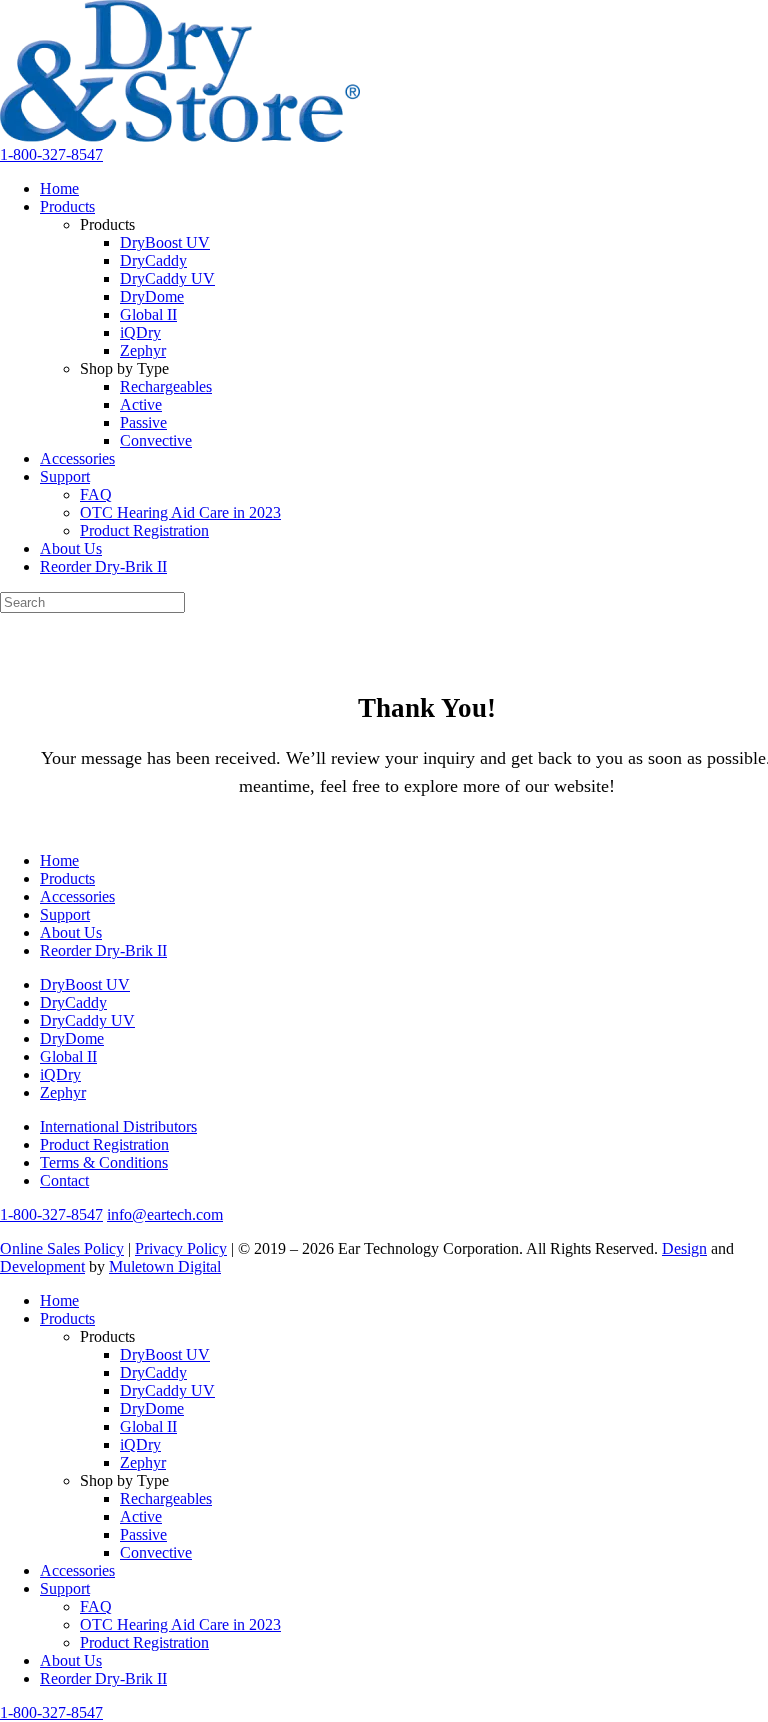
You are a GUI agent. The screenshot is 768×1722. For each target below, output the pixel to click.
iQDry (140, 332)
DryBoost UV (165, 242)
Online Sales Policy (62, 1248)
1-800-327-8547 (51, 154)
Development (42, 1266)
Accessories (77, 458)
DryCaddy (153, 260)
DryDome (152, 296)
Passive (143, 422)
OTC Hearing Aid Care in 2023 (180, 512)
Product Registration (144, 530)
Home (59, 188)
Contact (64, 1180)
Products (67, 206)
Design (684, 1248)
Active (141, 404)
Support (65, 476)
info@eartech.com (165, 1214)
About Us (71, 548)
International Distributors (118, 1126)
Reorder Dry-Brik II (103, 566)
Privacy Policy (181, 1248)
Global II (148, 314)
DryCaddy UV (167, 278)
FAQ (96, 494)
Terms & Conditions (104, 1162)
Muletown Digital (165, 1266)
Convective (156, 440)
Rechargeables (166, 386)
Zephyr (143, 350)
